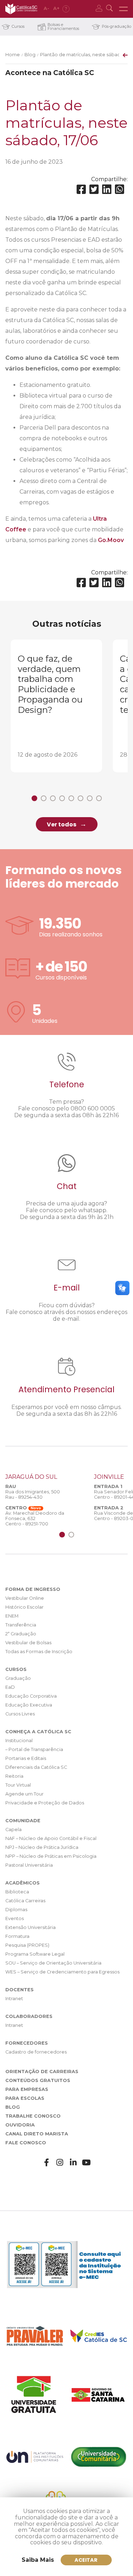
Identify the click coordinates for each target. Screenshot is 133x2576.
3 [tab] (53, 798)
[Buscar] (110, 9)
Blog (30, 55)
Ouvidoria (20, 2125)
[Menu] (123, 9)
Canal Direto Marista (37, 2134)
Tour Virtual (18, 1785)
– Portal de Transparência (34, 1749)
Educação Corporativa (31, 1696)
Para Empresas (27, 2089)
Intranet (14, 1999)
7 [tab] (90, 798)
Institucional (19, 1741)
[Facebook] (81, 190)
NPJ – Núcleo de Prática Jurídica (42, 1847)
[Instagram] (60, 2163)
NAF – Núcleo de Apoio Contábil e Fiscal (51, 1838)
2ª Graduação (21, 1634)
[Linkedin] (107, 190)
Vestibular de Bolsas (28, 1643)
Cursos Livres (20, 1714)
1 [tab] (34, 798)
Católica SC (21, 9)
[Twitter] (94, 190)
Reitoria (14, 1776)
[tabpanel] (56, 706)
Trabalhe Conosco (33, 2116)
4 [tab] (62, 798)
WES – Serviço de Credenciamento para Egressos (62, 1972)
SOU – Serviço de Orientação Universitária (53, 1963)
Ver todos (62, 824)
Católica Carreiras (25, 1901)
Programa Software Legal (35, 1954)
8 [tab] (99, 798)
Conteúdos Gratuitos (38, 2080)
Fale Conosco (26, 2143)
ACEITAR (86, 2560)
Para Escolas (25, 2098)
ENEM (12, 1616)
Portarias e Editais (26, 1758)
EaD (10, 1687)
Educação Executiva (29, 1705)
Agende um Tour (24, 1794)
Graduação (18, 1678)
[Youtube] (87, 2163)
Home (13, 55)
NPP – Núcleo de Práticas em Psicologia (51, 1856)
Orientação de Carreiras (42, 2072)
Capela (13, 1830)
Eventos (15, 1918)
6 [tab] (81, 798)
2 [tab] (44, 798)
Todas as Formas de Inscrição (39, 1652)
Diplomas (16, 1910)
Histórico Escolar (24, 1607)
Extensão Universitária (31, 1927)
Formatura (17, 1936)
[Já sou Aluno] (100, 9)
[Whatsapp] (120, 190)
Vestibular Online (25, 1598)
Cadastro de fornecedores (36, 2052)
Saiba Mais (38, 2560)
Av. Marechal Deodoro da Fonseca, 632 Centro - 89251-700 (35, 1518)
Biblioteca (17, 1892)
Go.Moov (111, 540)
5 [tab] (71, 798)
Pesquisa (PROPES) (27, 1945)
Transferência (21, 1625)
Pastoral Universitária (29, 1865)
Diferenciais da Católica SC (36, 1767)
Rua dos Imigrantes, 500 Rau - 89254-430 (33, 1494)
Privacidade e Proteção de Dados (45, 1803)
